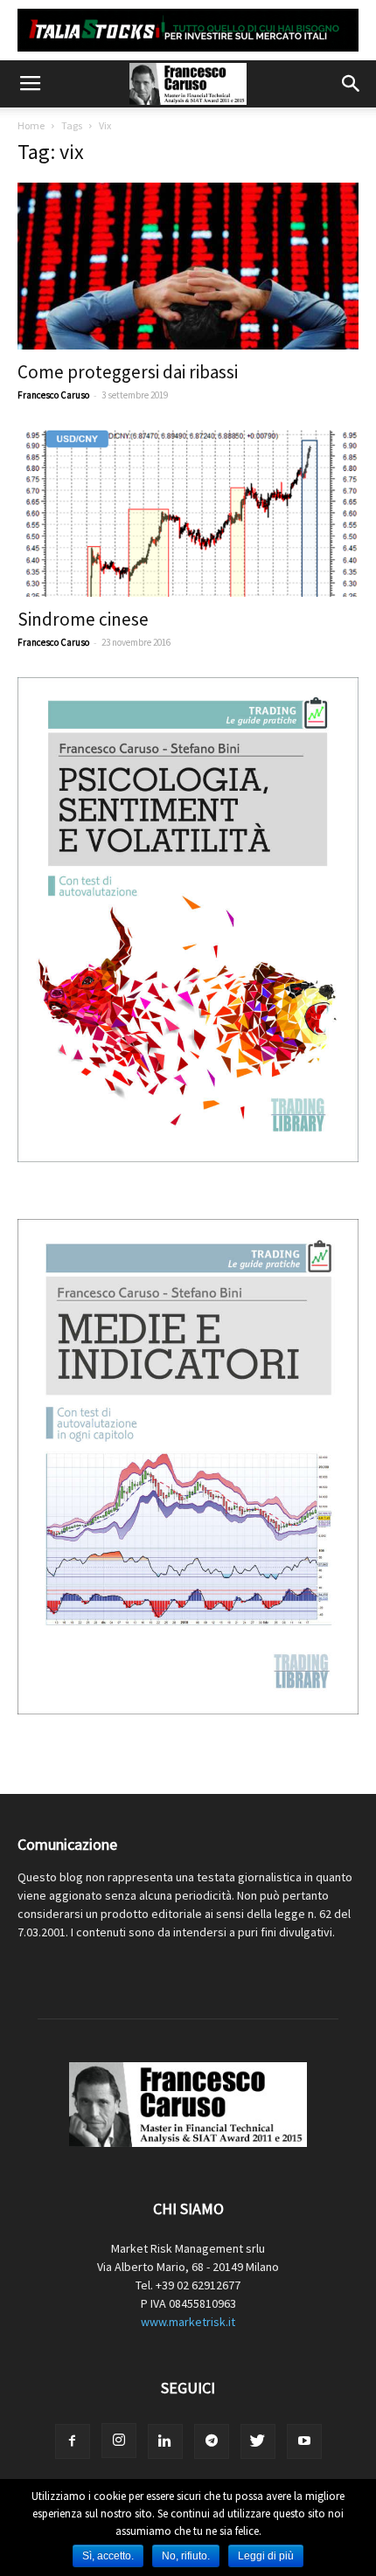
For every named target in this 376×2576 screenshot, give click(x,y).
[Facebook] (73, 2441)
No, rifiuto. (186, 2556)
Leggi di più (266, 2556)
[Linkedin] (165, 2441)
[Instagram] (119, 2441)
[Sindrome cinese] (188, 513)
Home (31, 125)
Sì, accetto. (108, 2556)
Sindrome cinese (83, 619)
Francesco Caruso (53, 395)
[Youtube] (304, 2441)
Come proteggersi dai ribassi (128, 372)
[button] (352, 84)
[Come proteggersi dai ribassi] (188, 266)
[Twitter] (258, 2441)
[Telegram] (212, 2441)
